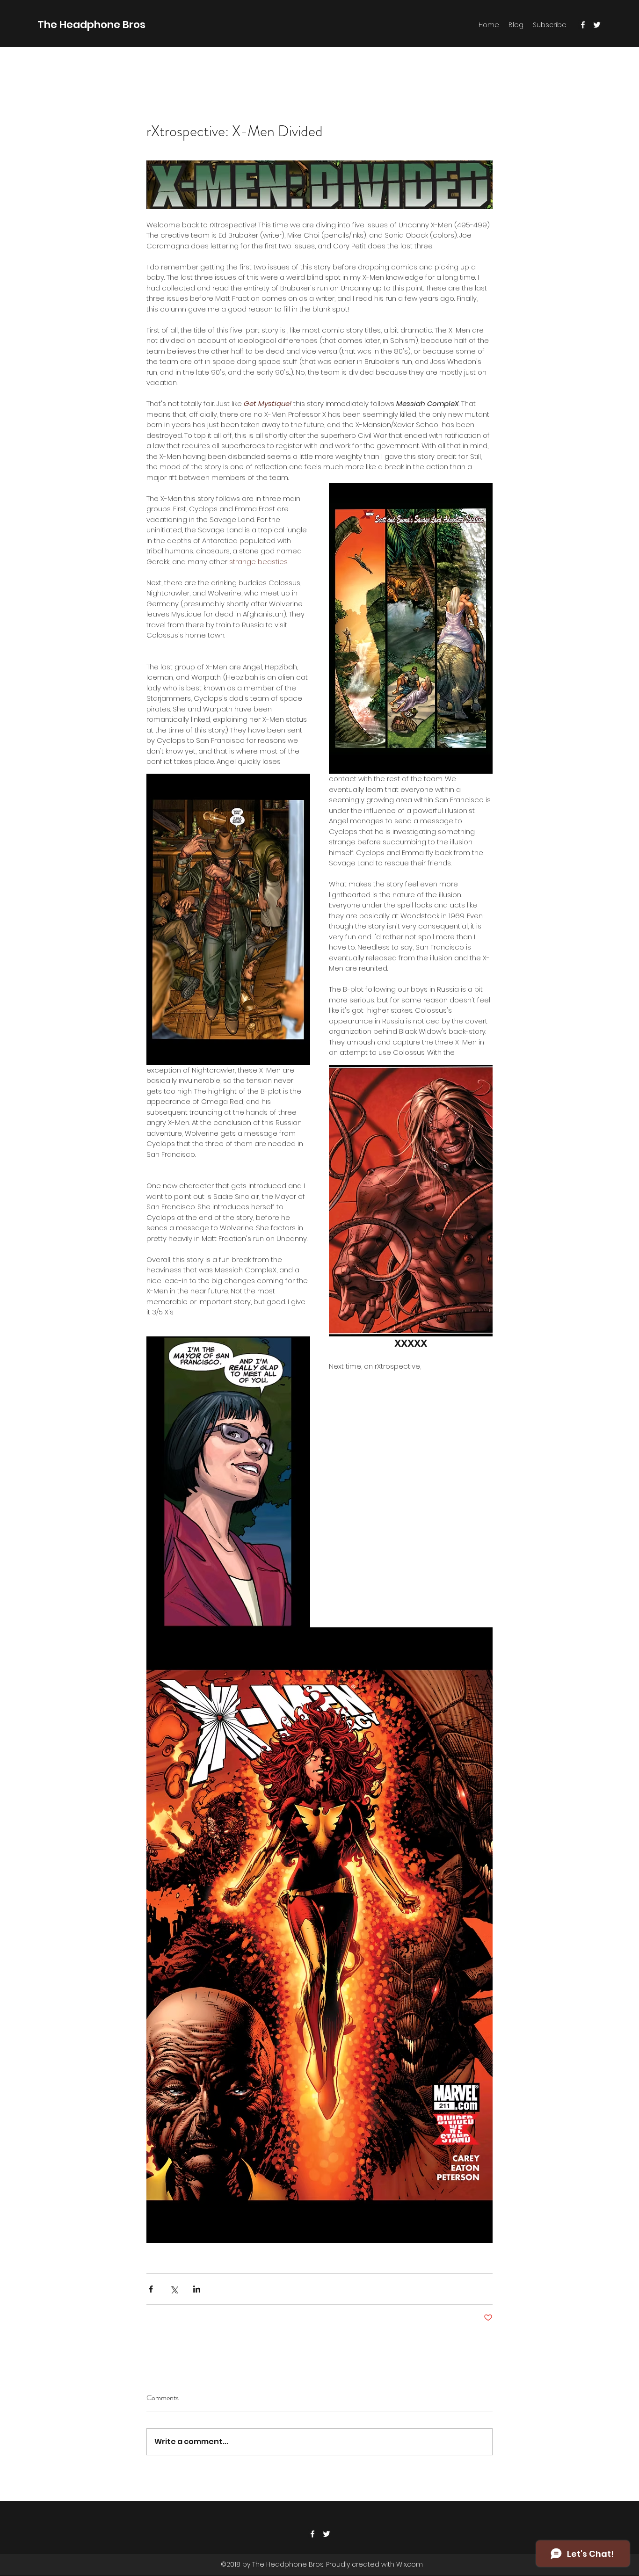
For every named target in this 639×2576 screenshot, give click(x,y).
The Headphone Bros (91, 25)
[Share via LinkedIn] (197, 2289)
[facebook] (583, 25)
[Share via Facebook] (151, 2289)
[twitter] (597, 25)
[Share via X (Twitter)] (174, 2289)
